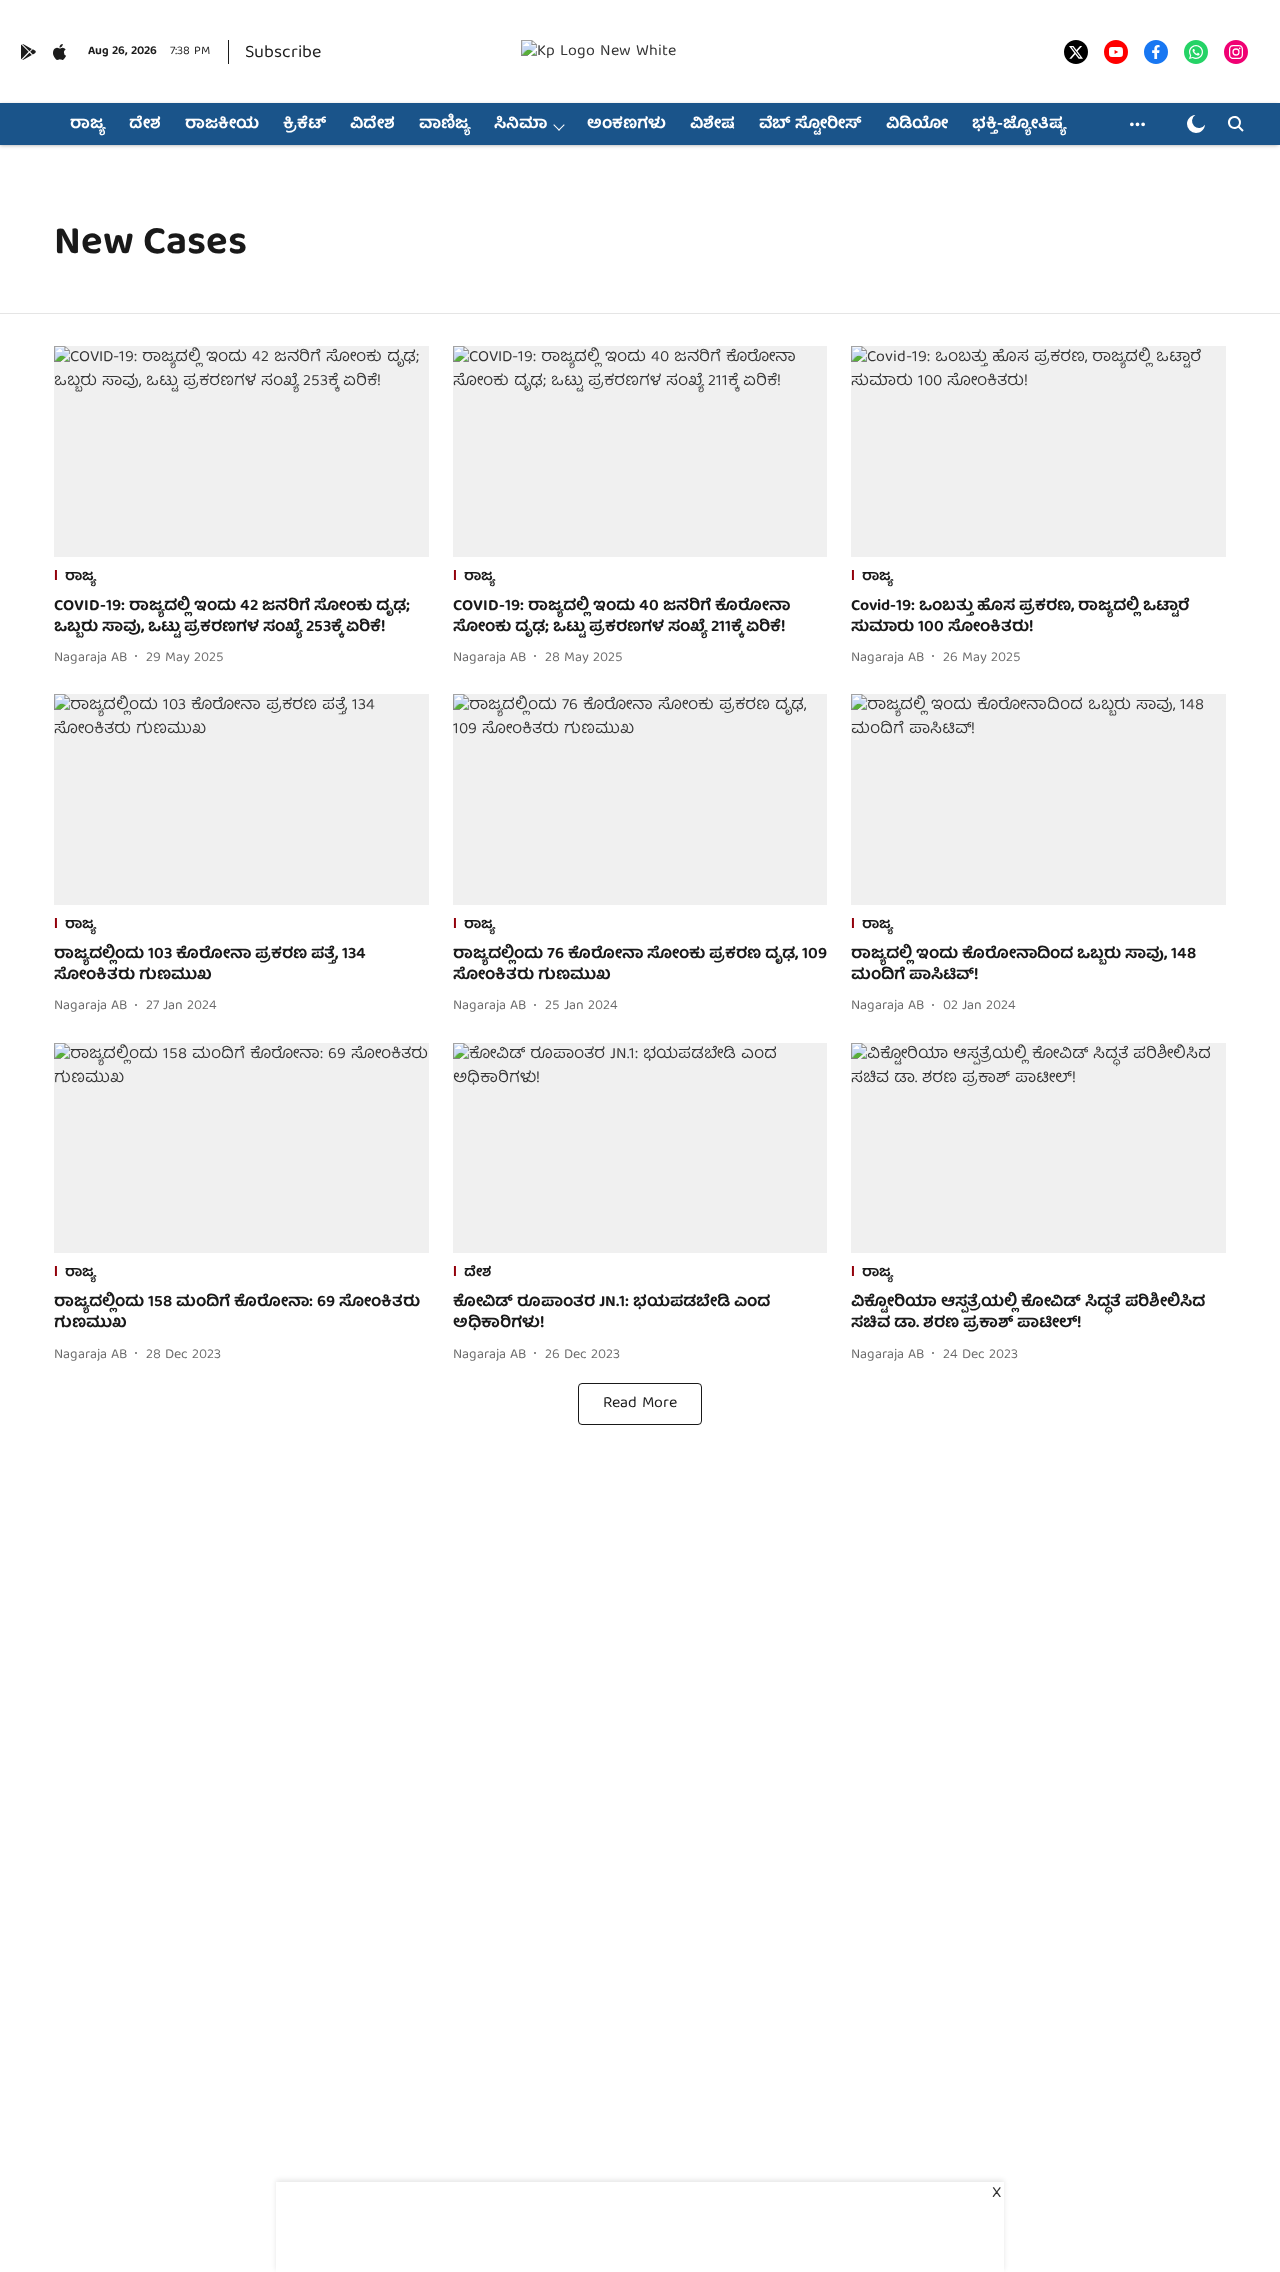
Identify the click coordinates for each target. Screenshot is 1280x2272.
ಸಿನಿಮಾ (520, 125)
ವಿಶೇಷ (712, 125)
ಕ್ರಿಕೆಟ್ (304, 125)
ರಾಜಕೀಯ (222, 125)
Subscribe (283, 53)
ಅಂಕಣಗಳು (626, 125)
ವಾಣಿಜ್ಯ (444, 125)
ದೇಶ (145, 125)
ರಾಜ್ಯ (87, 125)
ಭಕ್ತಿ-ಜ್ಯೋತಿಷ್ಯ (1019, 125)
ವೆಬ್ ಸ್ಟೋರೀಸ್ (810, 125)
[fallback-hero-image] (241, 451)
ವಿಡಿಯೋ (917, 125)
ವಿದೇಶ (372, 125)
